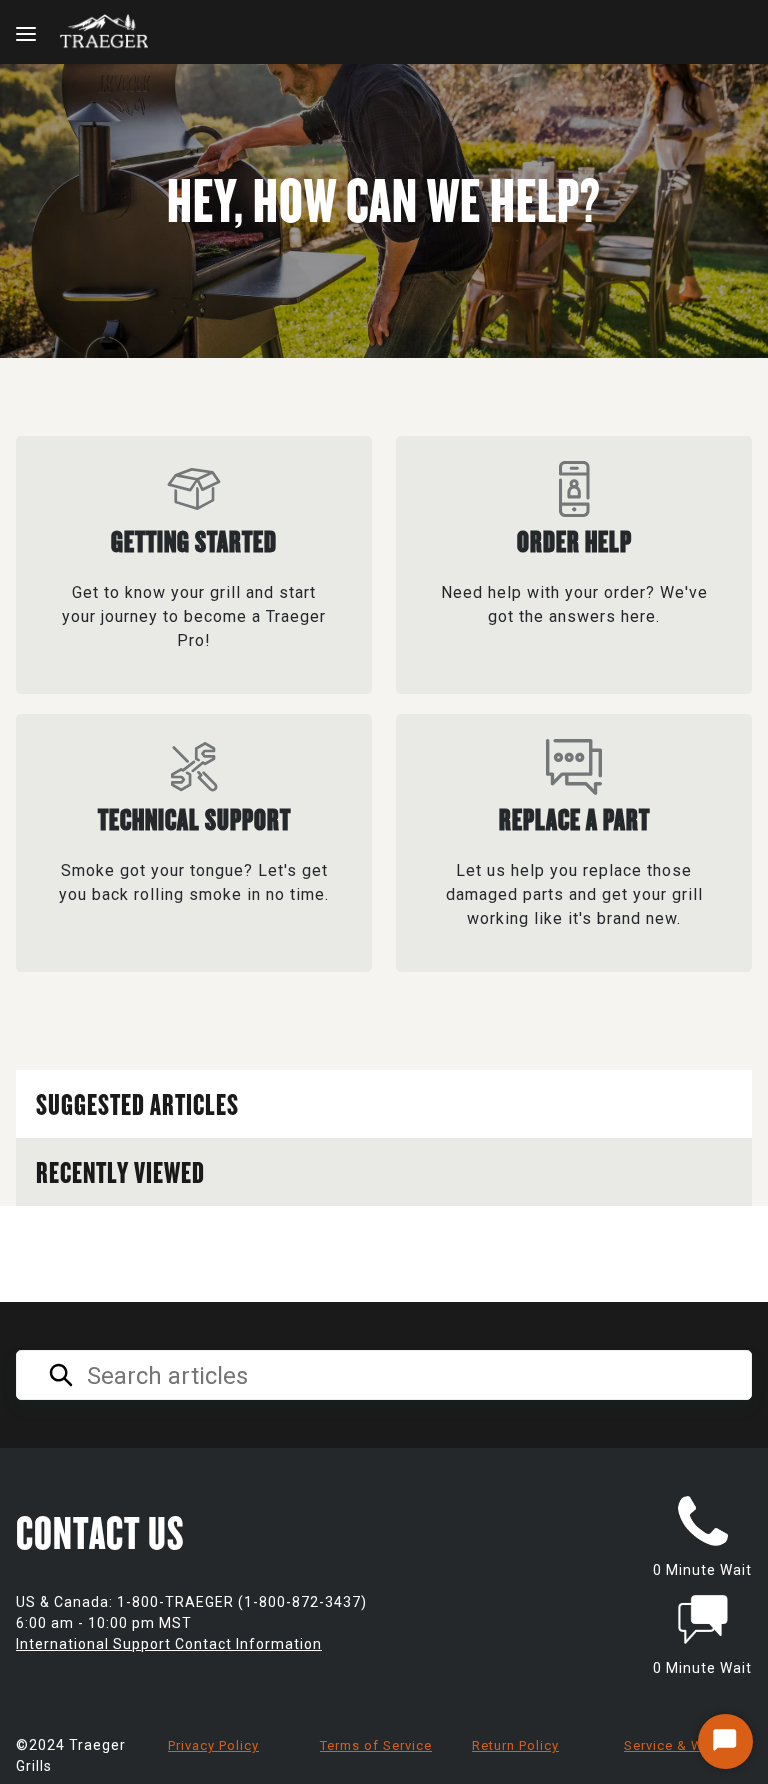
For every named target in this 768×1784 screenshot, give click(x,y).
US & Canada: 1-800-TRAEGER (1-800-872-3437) (191, 1602)
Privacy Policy (213, 1745)
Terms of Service (376, 1745)
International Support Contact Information (169, 1644)
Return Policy (515, 1745)
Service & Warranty (687, 1745)
